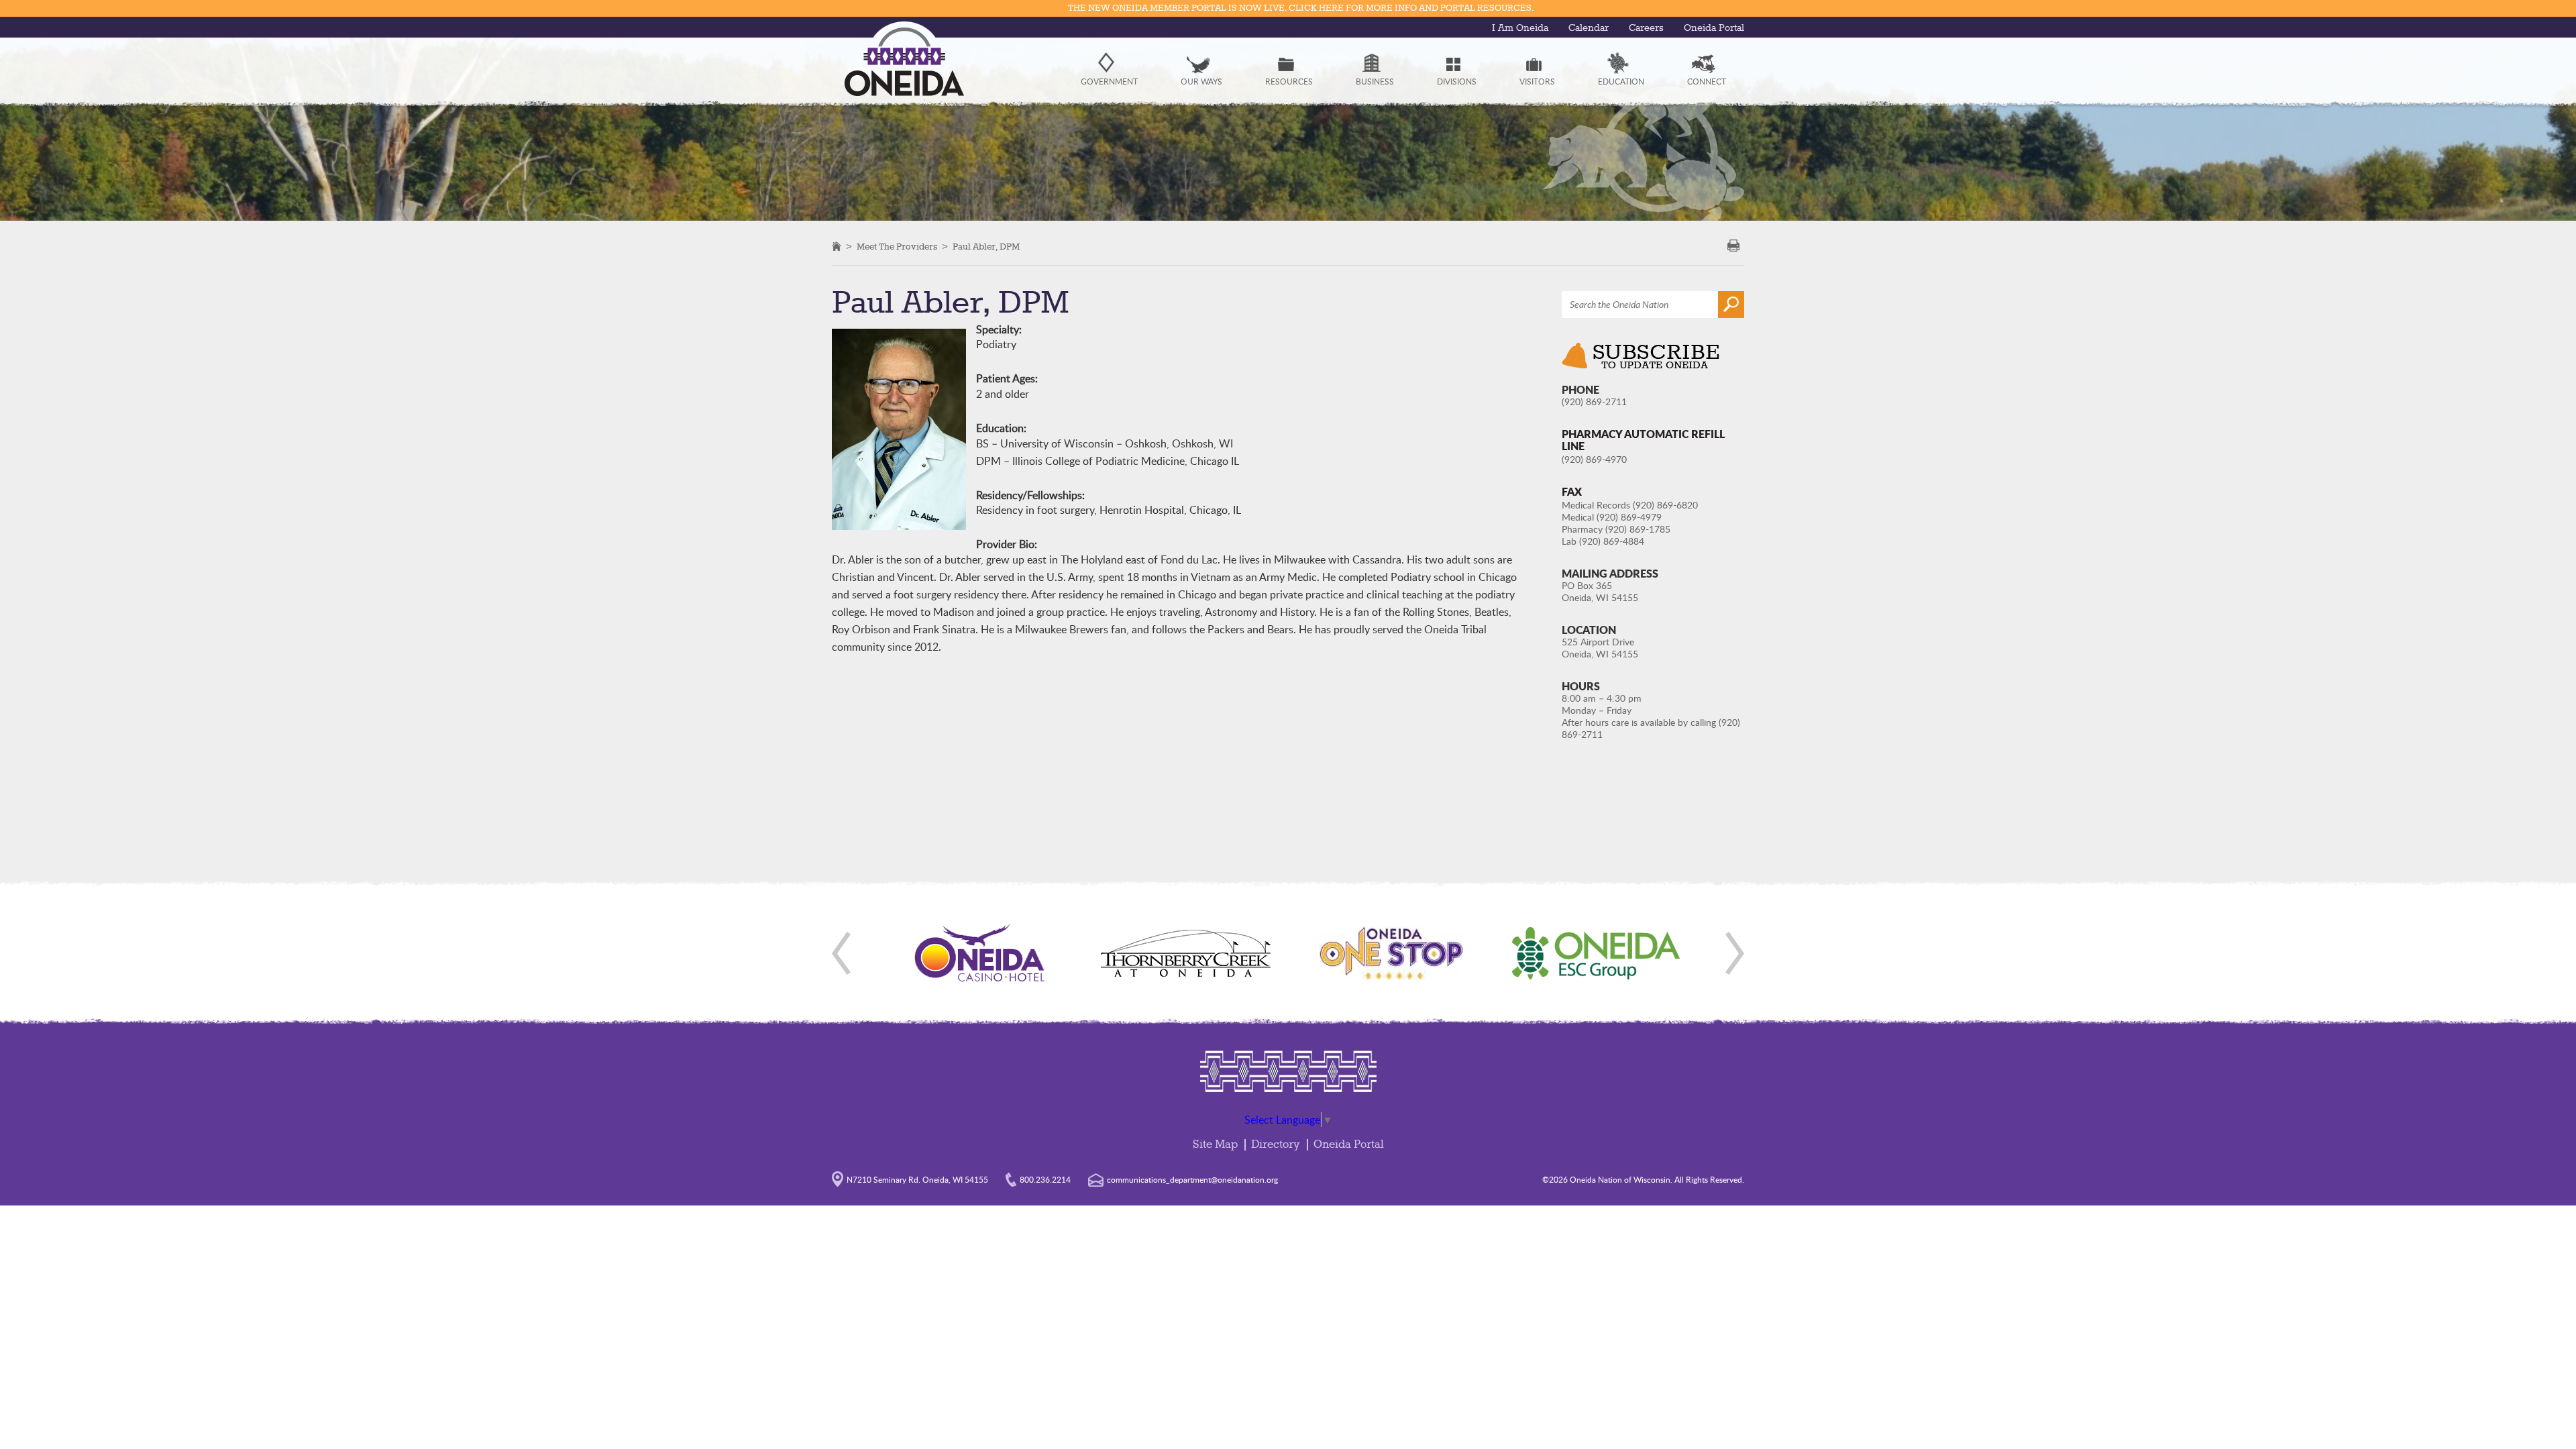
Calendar (1589, 28)
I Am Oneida (1520, 28)
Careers (1646, 28)
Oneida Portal (1714, 28)
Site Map (1215, 1145)
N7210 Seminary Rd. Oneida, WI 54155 (917, 1179)
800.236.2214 (1045, 1179)
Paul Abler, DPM (986, 247)
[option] (980, 953)
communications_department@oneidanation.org (1192, 1179)
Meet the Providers (897, 247)
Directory (1276, 1145)
